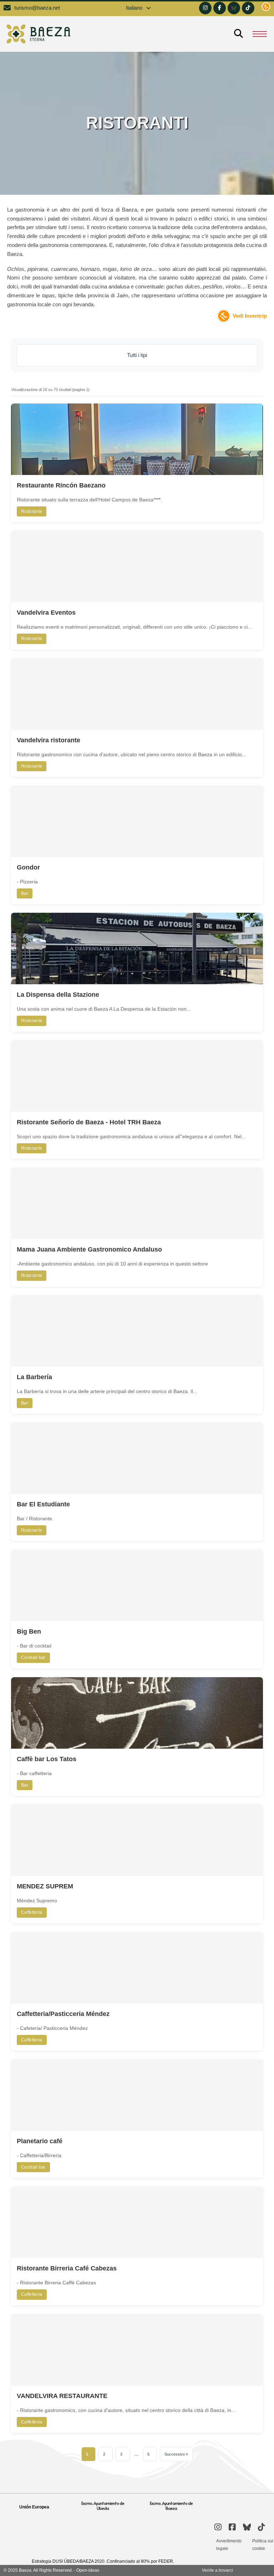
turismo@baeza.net (37, 8)
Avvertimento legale (229, 2545)
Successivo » (176, 2454)
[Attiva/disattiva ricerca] (238, 34)
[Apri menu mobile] (260, 34)
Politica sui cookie (263, 2545)
